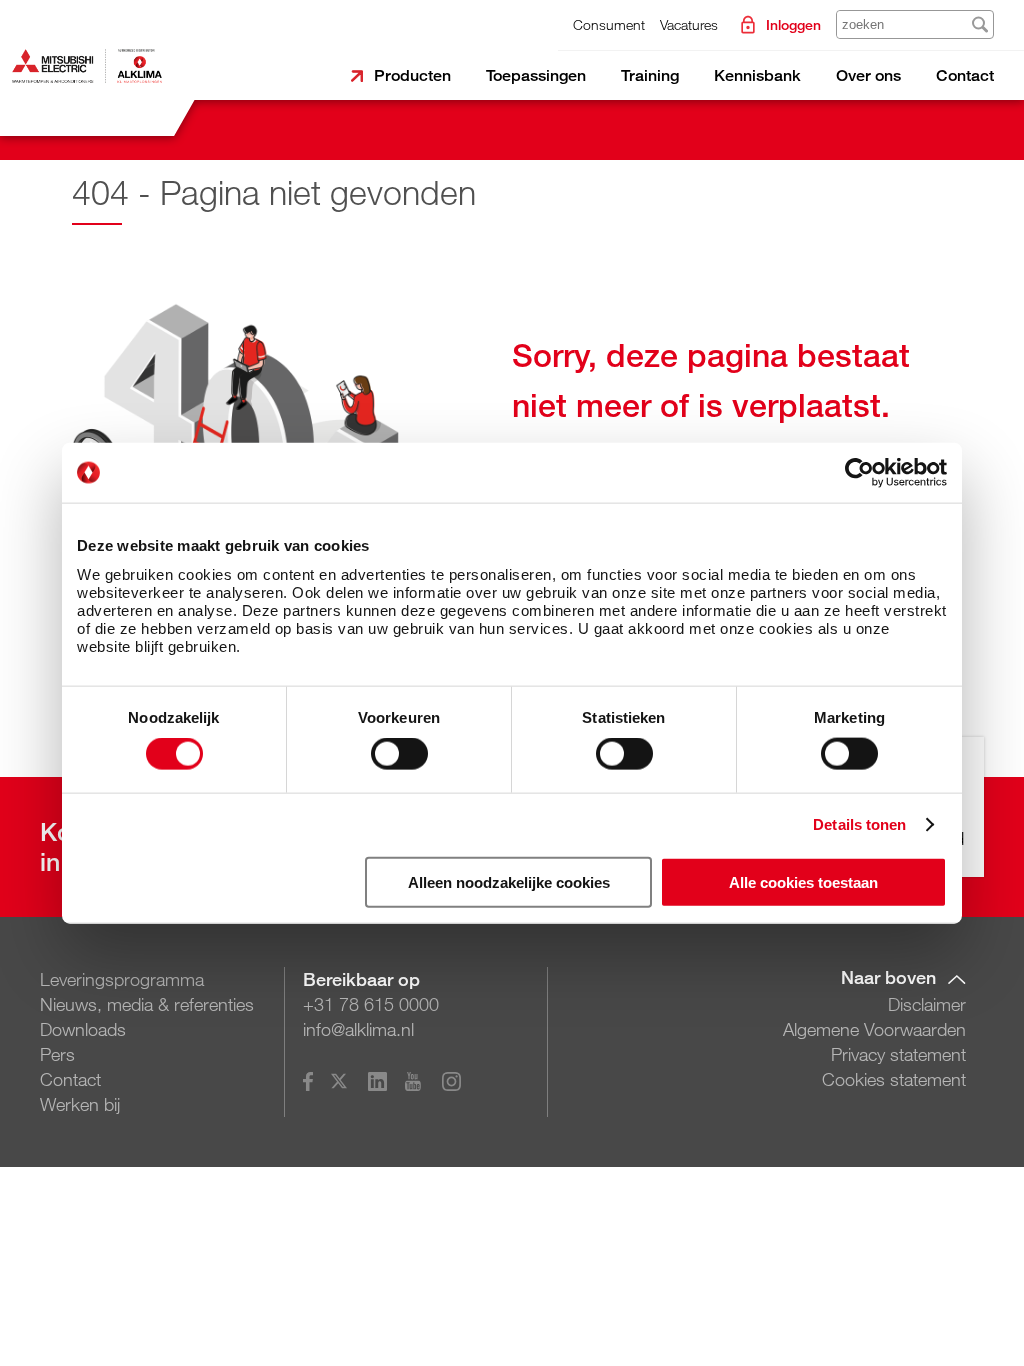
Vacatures (689, 24)
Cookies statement (894, 1079)
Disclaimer (927, 1004)
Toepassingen (536, 75)
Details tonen (859, 824)
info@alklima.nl (358, 1029)
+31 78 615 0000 (371, 1004)
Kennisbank (757, 75)
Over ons (868, 75)
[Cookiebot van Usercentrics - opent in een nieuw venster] (859, 473)
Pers (57, 1054)
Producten (412, 75)
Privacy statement (898, 1054)
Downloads (83, 1029)
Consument (609, 24)
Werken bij (80, 1104)
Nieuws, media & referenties (147, 1004)
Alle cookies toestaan (803, 881)
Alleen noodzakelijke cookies (509, 881)
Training (650, 75)
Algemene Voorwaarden (874, 1029)
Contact (965, 75)
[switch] (399, 754)
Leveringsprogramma (122, 979)
